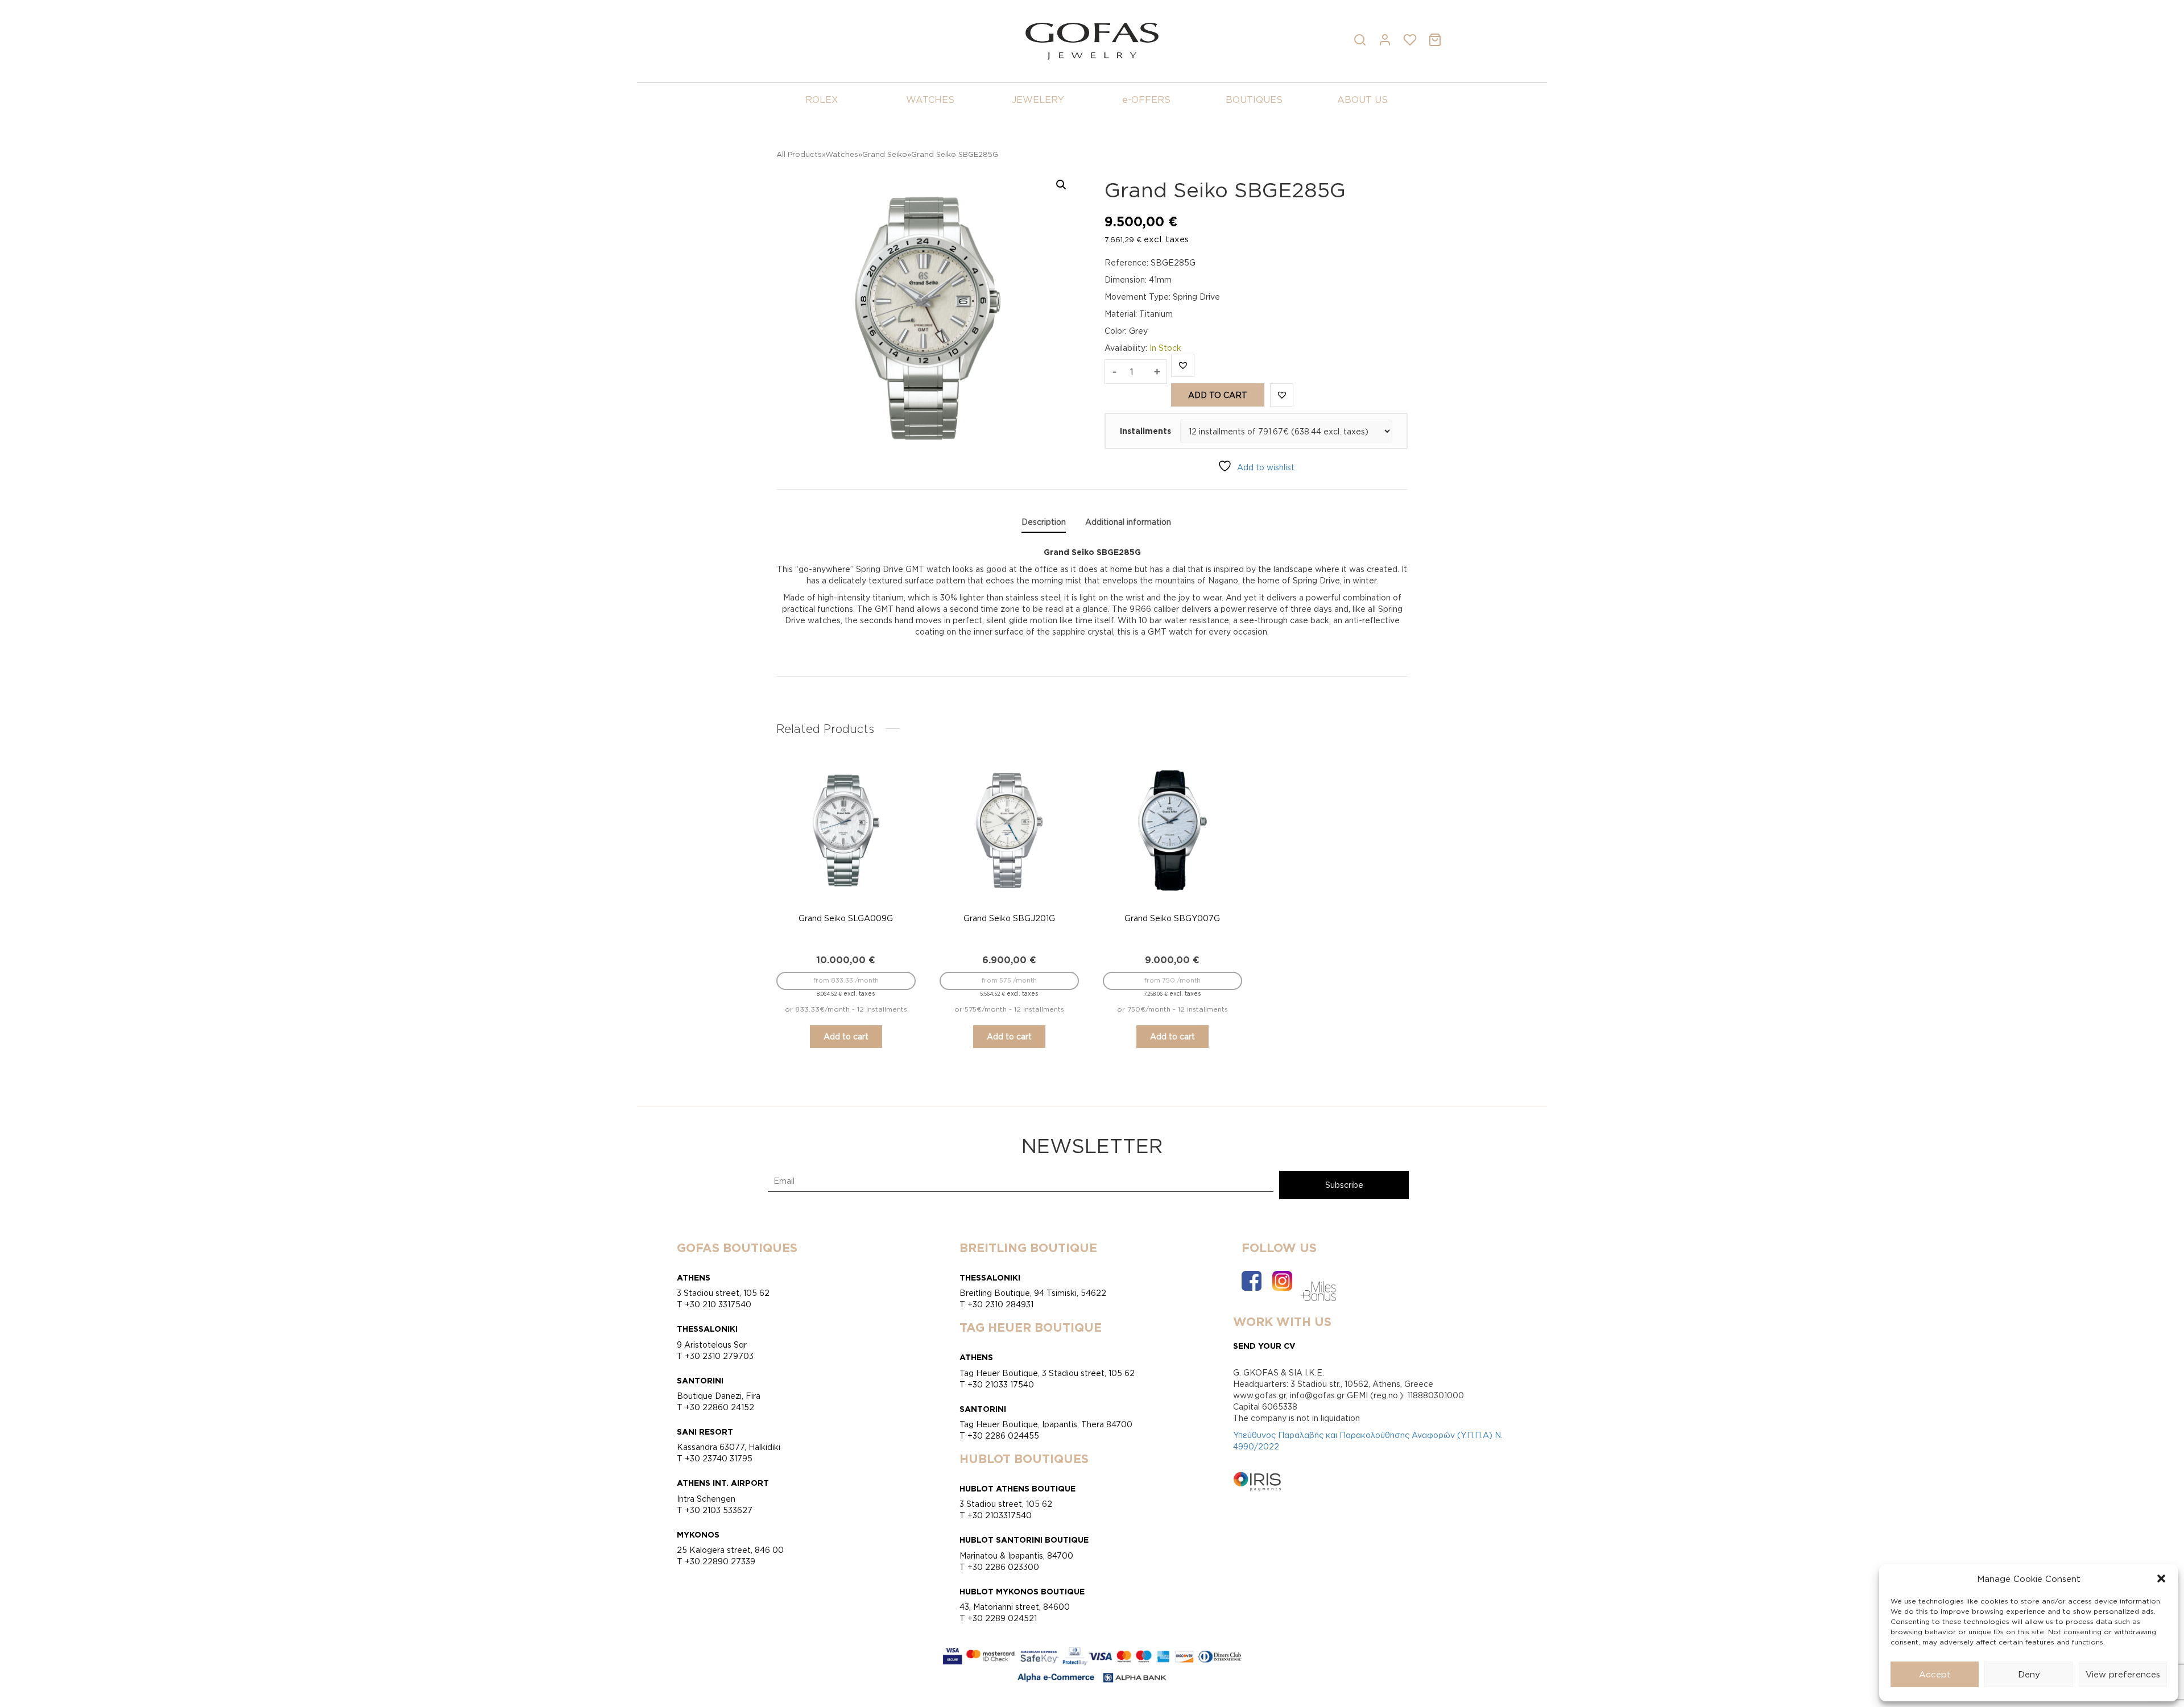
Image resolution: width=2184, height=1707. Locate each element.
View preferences (2123, 1674)
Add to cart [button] (846, 1036)
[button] (2161, 1578)
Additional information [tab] (1128, 522)
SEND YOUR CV (1264, 1346)
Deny (2029, 1674)
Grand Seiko (885, 154)
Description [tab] (1044, 522)
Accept (1935, 1674)
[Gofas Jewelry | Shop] (1092, 40)
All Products (799, 154)
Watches (842, 154)
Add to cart (1218, 395)
